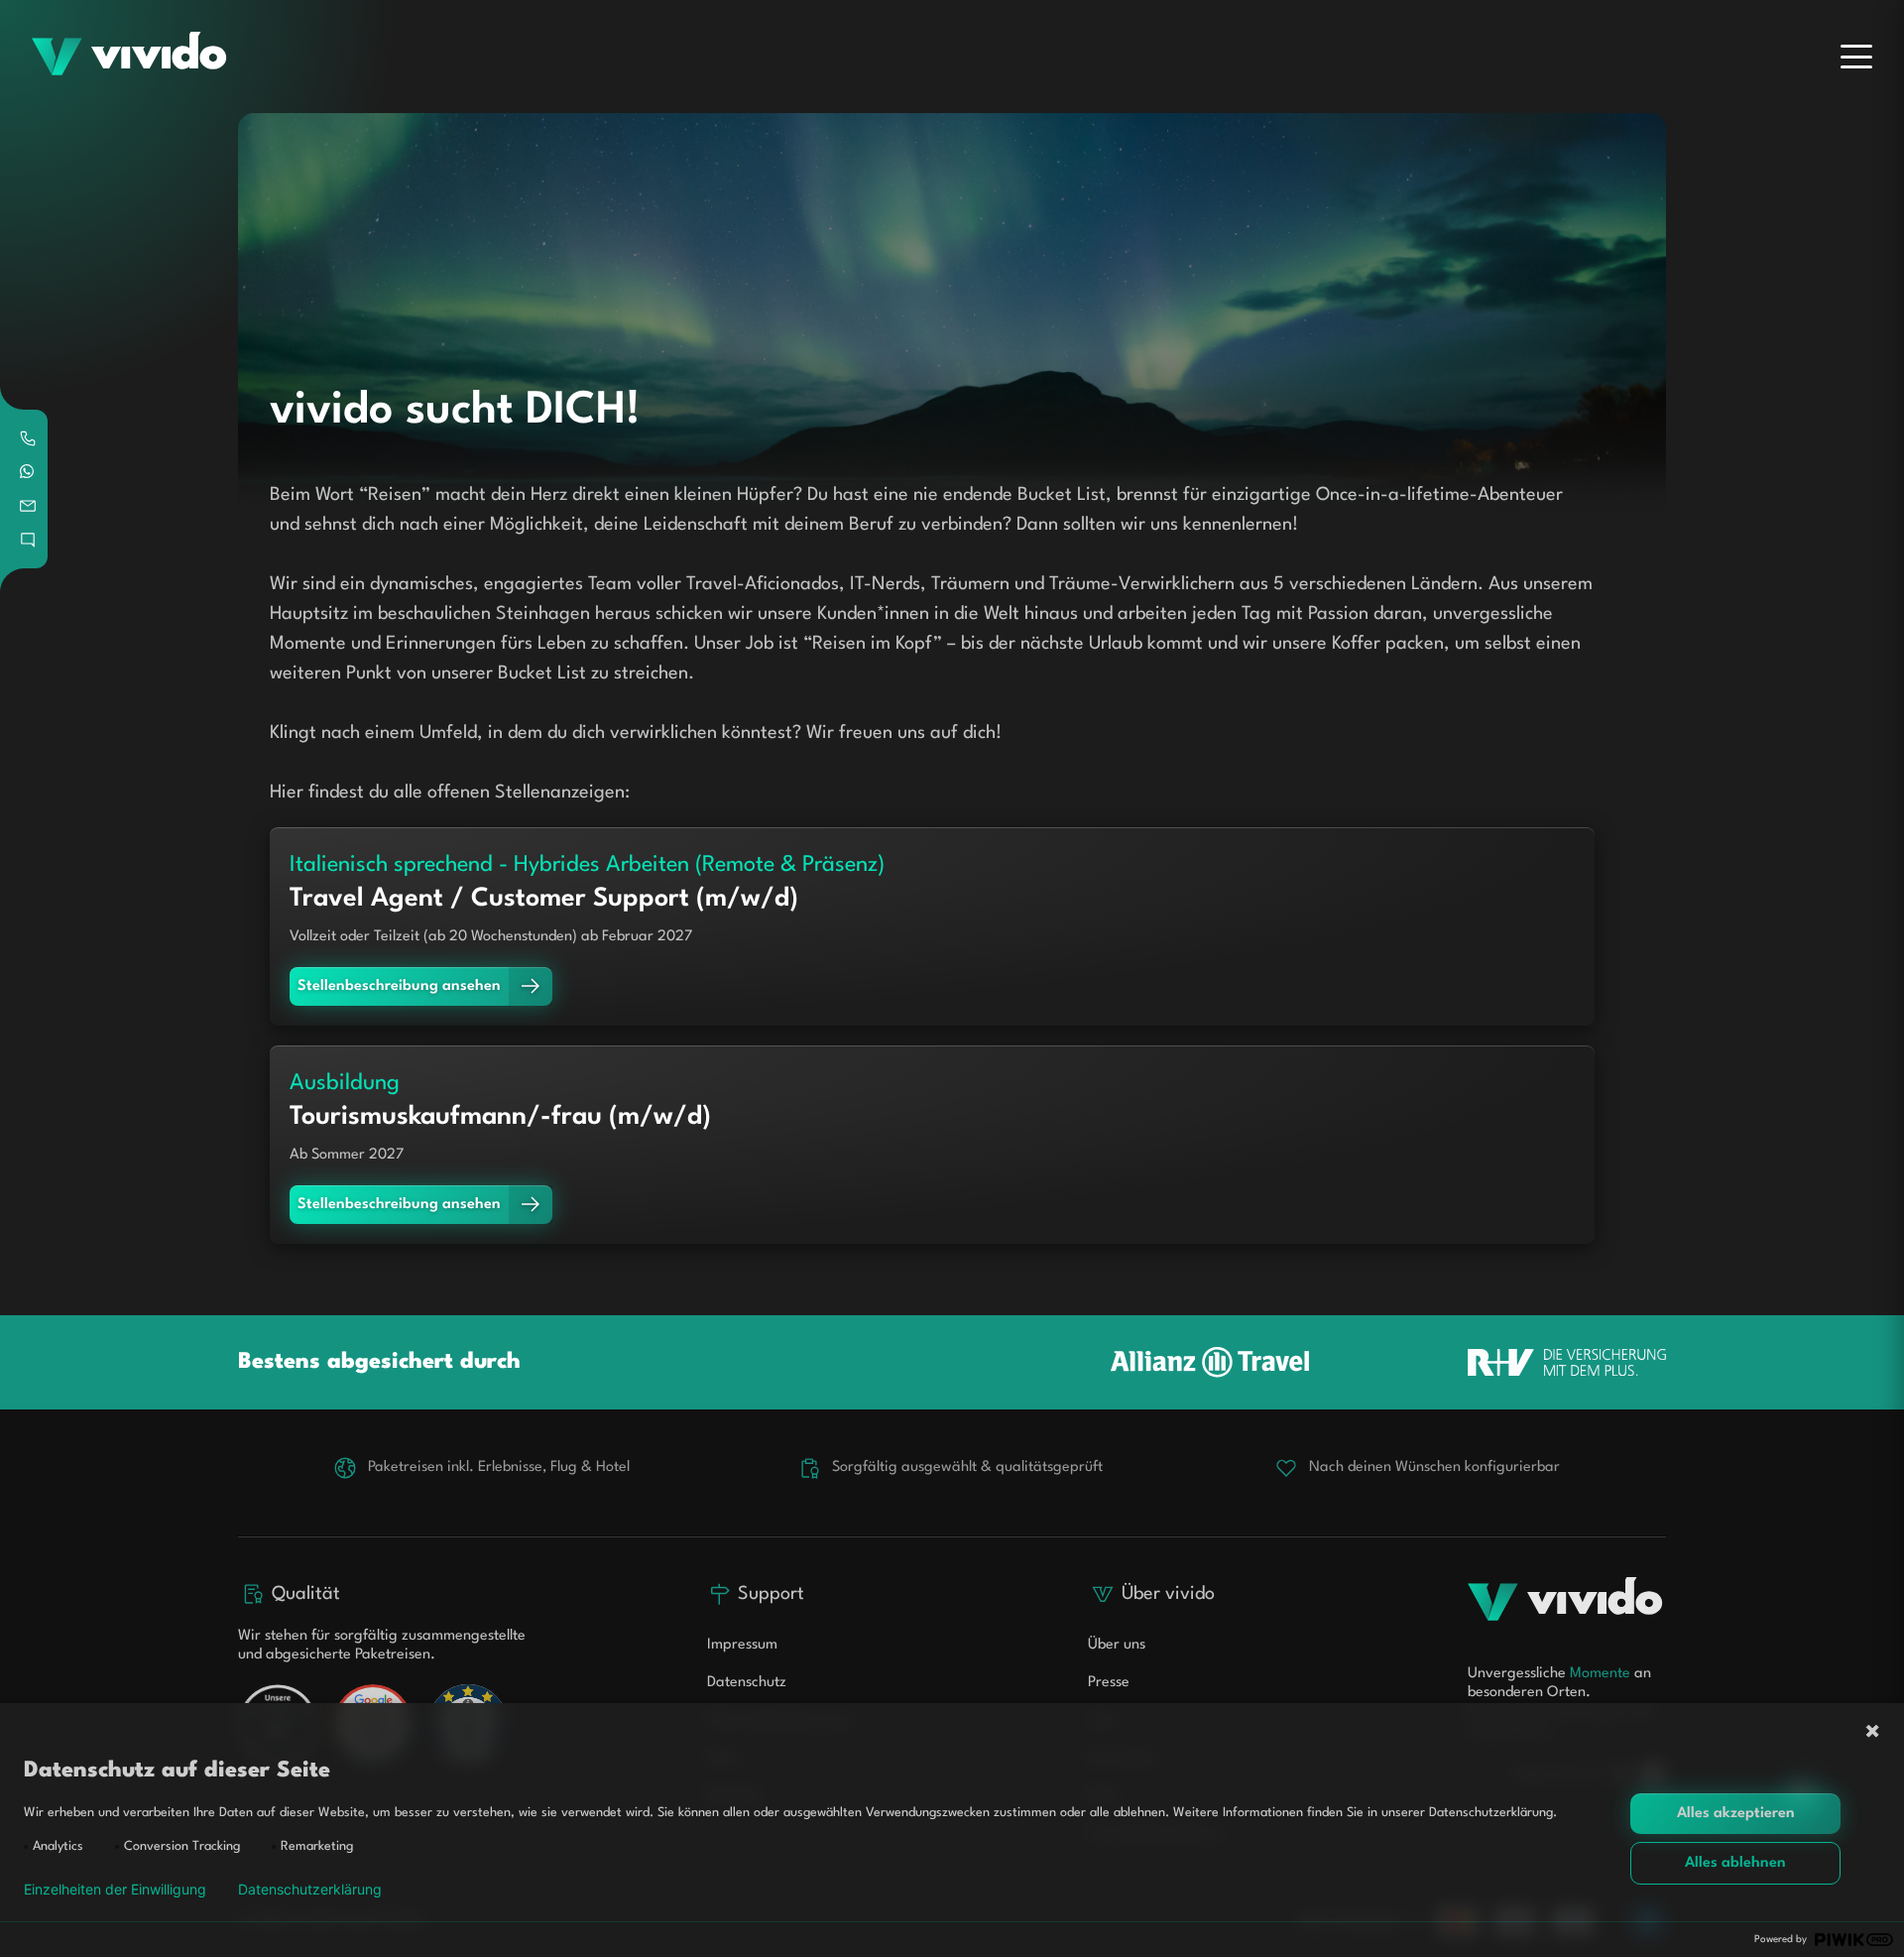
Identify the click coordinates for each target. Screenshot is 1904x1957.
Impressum (742, 1645)
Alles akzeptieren (1736, 1814)
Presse (1109, 1683)
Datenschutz (747, 1683)
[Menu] (1856, 57)
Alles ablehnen (1735, 1863)
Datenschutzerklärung (310, 1890)
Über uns (1117, 1645)
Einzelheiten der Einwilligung (115, 1890)
